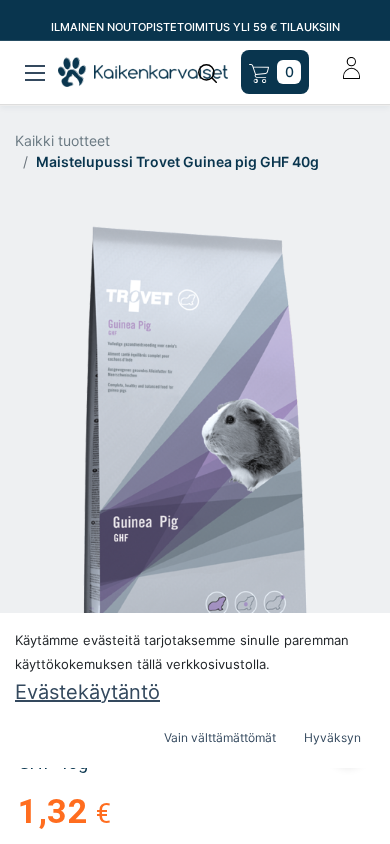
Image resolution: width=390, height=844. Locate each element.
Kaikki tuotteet (62, 140)
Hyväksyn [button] (332, 737)
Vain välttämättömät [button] (220, 737)
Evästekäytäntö (87, 692)
